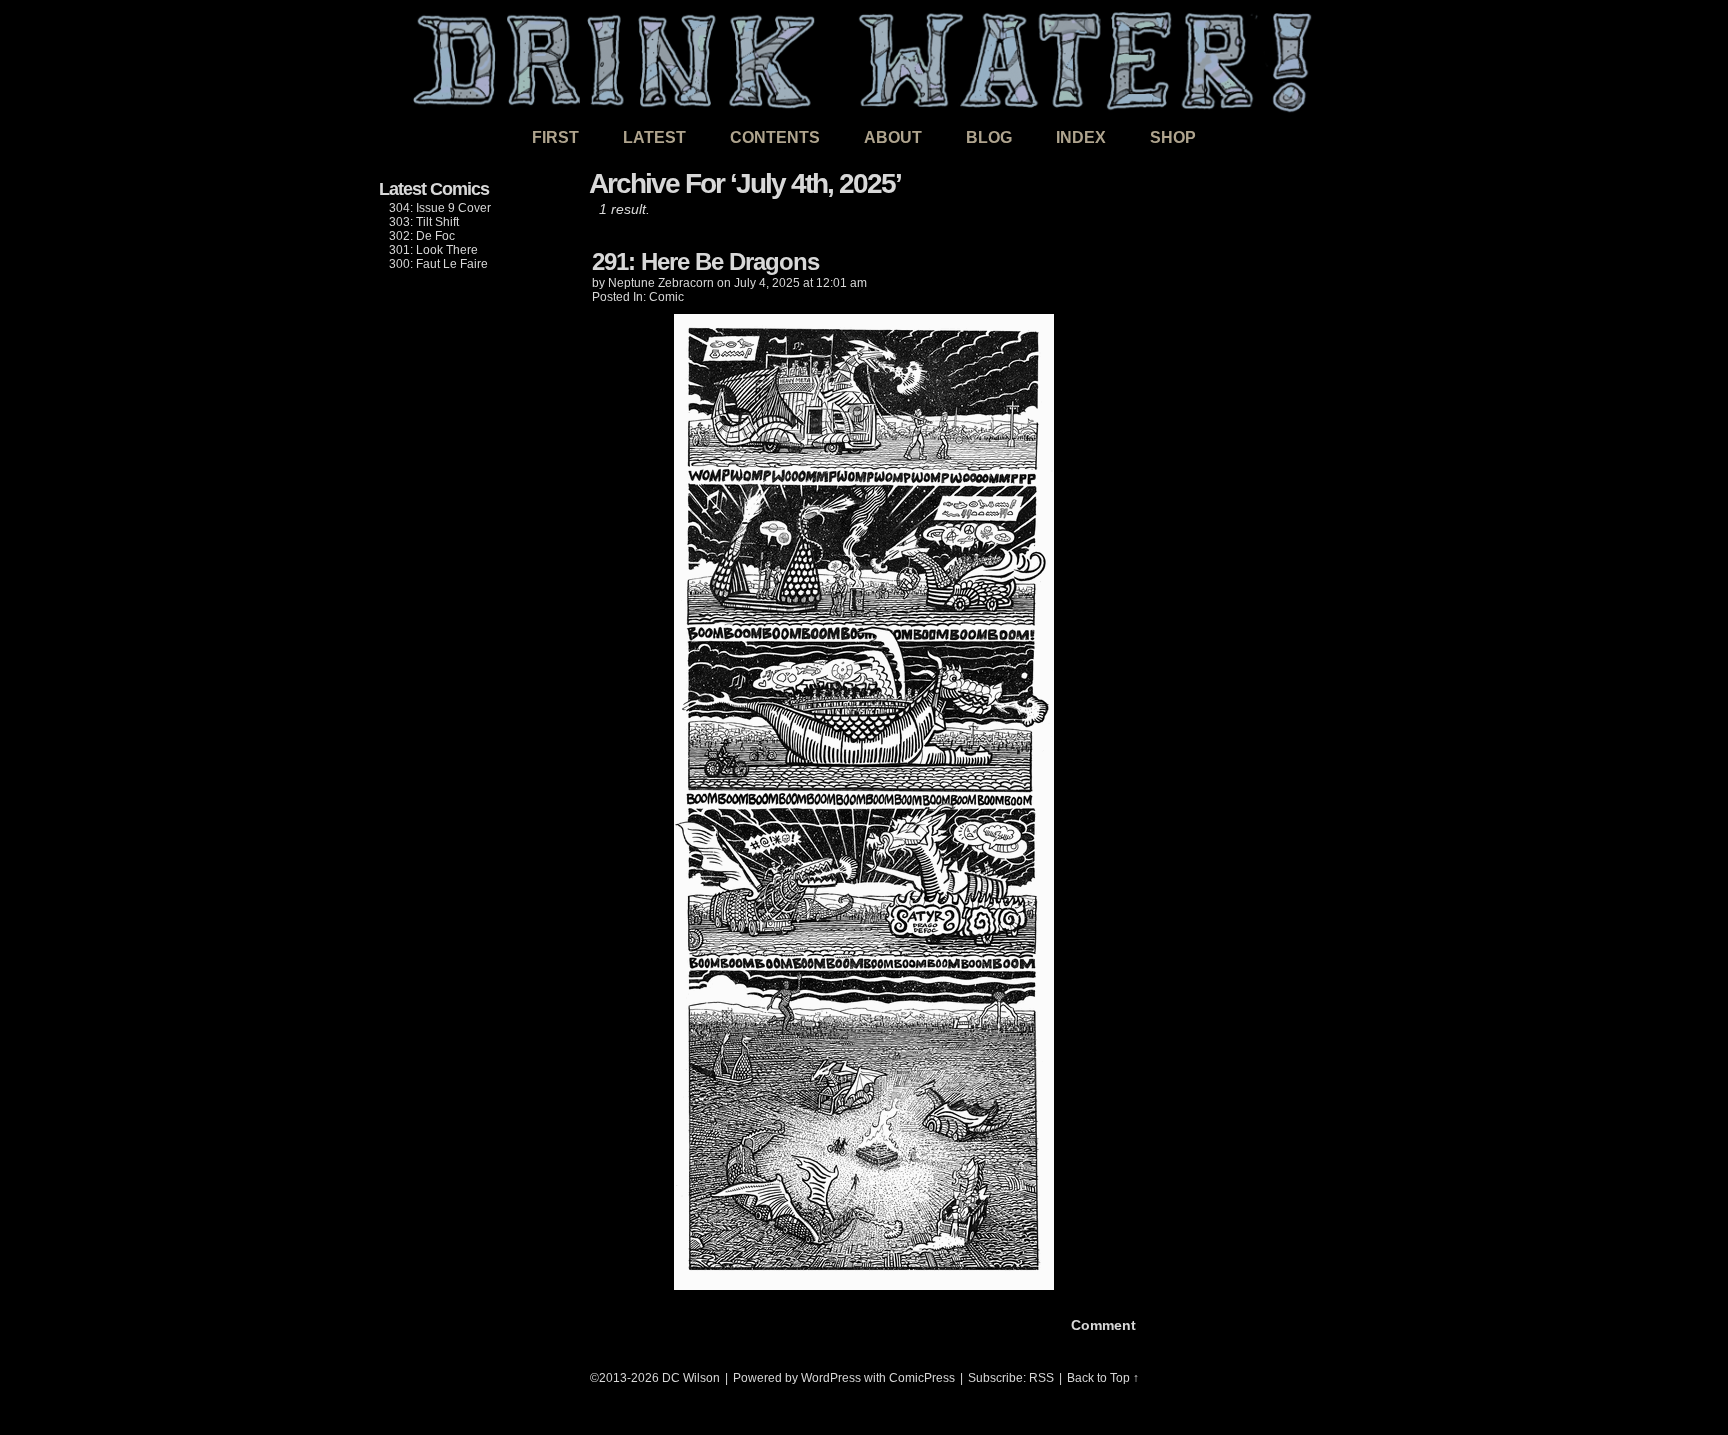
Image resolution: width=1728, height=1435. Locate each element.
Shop (1173, 137)
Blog (989, 137)
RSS (1041, 1378)
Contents (775, 137)
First (555, 137)
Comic (666, 297)
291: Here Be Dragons (705, 261)
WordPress (831, 1378)
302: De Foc (422, 236)
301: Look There (433, 250)
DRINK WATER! (864, 59)
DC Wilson (691, 1378)
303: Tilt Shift (424, 222)
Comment (1101, 1325)
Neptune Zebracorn (661, 283)
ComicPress (922, 1378)
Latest (654, 137)
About (893, 137)
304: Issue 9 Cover (440, 208)
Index (1081, 137)
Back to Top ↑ (1103, 1378)
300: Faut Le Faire (438, 264)
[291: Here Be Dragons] (864, 1285)
